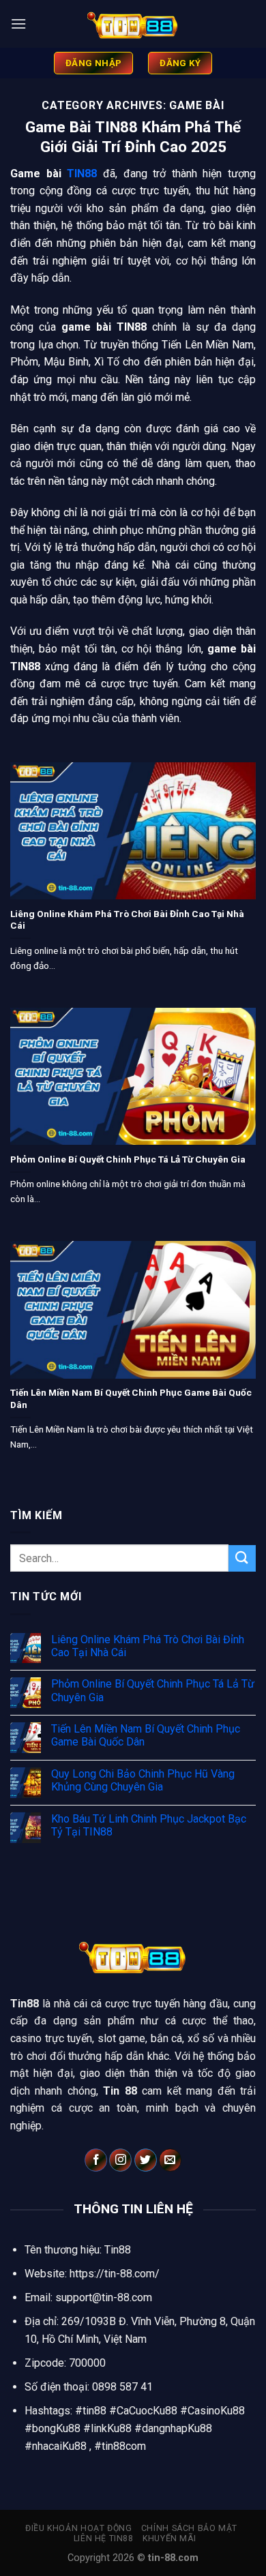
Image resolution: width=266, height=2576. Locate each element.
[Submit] (242, 1558)
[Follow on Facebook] (96, 2160)
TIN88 (82, 174)
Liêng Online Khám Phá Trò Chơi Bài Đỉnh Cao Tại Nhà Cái (127, 920)
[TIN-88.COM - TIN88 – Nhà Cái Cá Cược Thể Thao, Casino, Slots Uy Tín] (133, 24)
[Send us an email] (170, 2160)
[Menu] (18, 24)
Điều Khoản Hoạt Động (78, 2528)
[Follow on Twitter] (146, 2160)
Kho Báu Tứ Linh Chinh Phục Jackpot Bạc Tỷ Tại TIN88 (149, 1825)
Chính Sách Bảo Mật (189, 2528)
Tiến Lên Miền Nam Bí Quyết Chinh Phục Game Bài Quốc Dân (131, 1398)
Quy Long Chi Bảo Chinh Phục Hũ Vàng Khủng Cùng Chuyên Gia (143, 1780)
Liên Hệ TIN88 (104, 2538)
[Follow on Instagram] (120, 2160)
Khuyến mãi (169, 2538)
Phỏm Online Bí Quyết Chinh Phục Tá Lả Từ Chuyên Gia (128, 1159)
